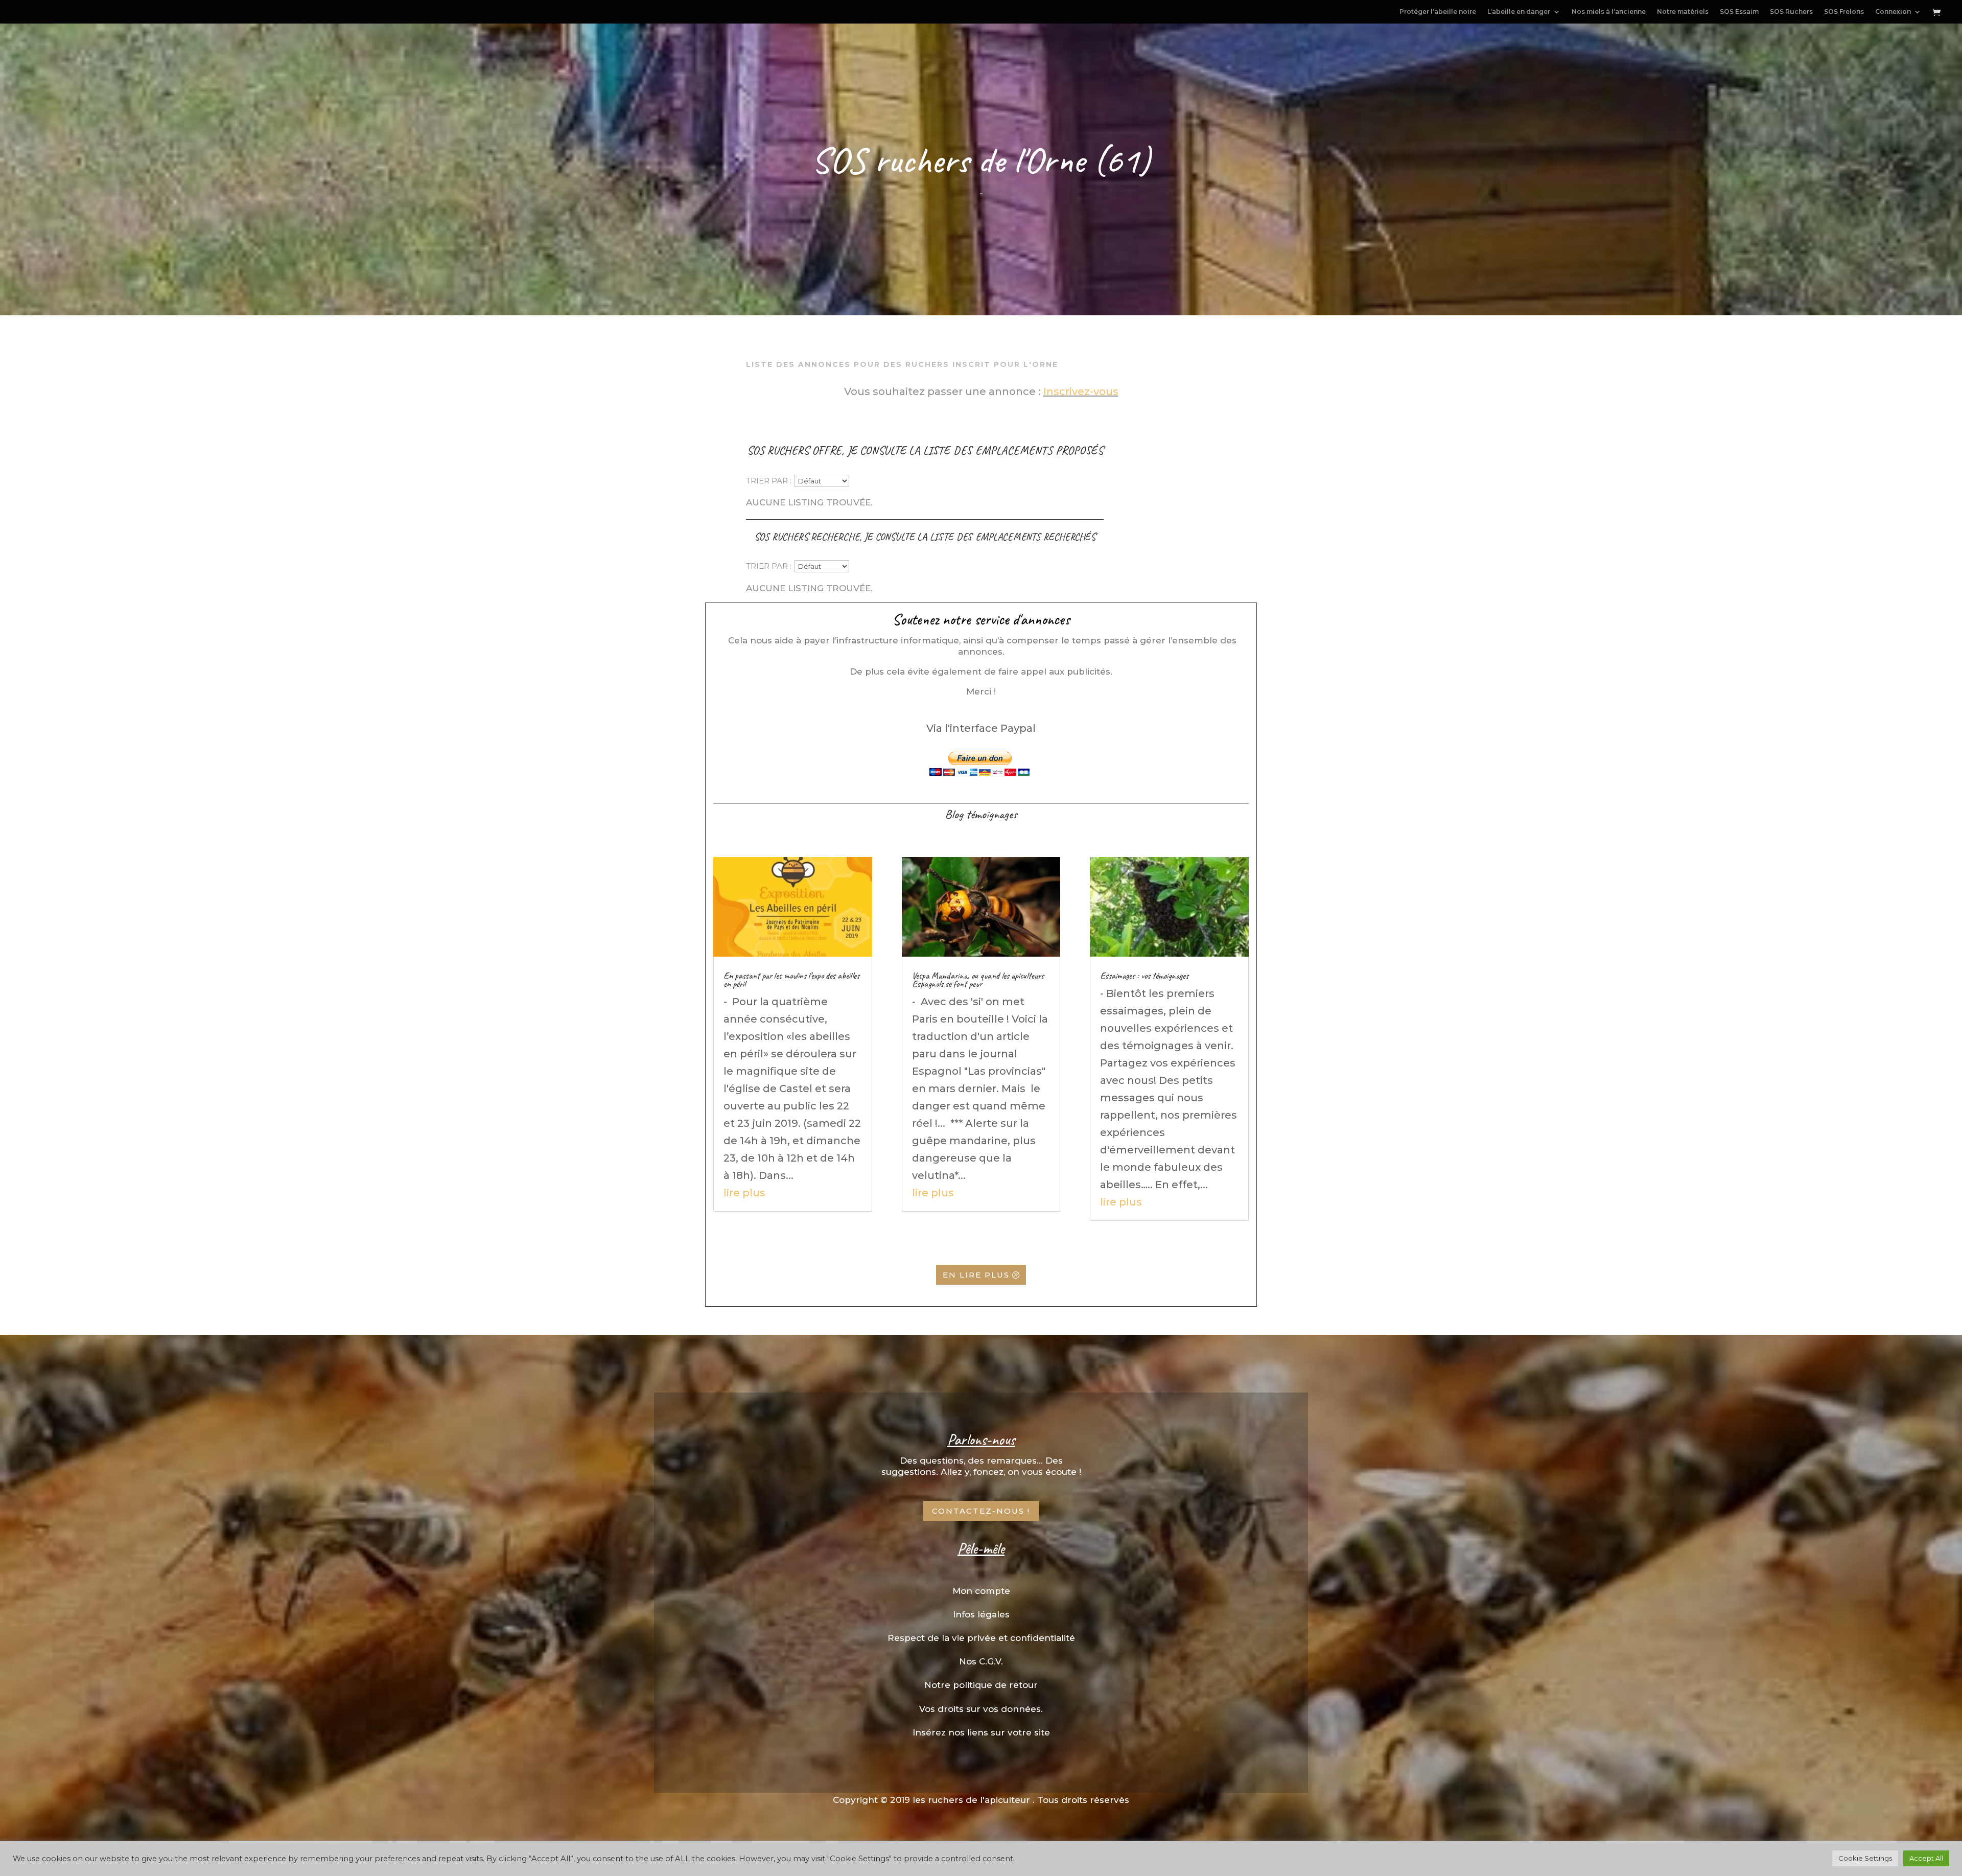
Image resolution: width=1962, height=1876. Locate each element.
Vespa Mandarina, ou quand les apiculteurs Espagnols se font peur (978, 980)
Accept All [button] (1926, 1858)
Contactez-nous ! (981, 1511)
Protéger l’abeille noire (1438, 12)
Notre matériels (1683, 12)
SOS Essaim (1739, 12)
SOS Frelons (1844, 12)
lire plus (744, 1193)
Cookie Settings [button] (1865, 1858)
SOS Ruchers (1791, 12)
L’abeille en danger (1519, 12)
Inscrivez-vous (1081, 391)
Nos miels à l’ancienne (1609, 12)
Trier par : (769, 481)
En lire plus (976, 1275)
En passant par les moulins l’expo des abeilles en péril (791, 980)
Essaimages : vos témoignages (1144, 976)
